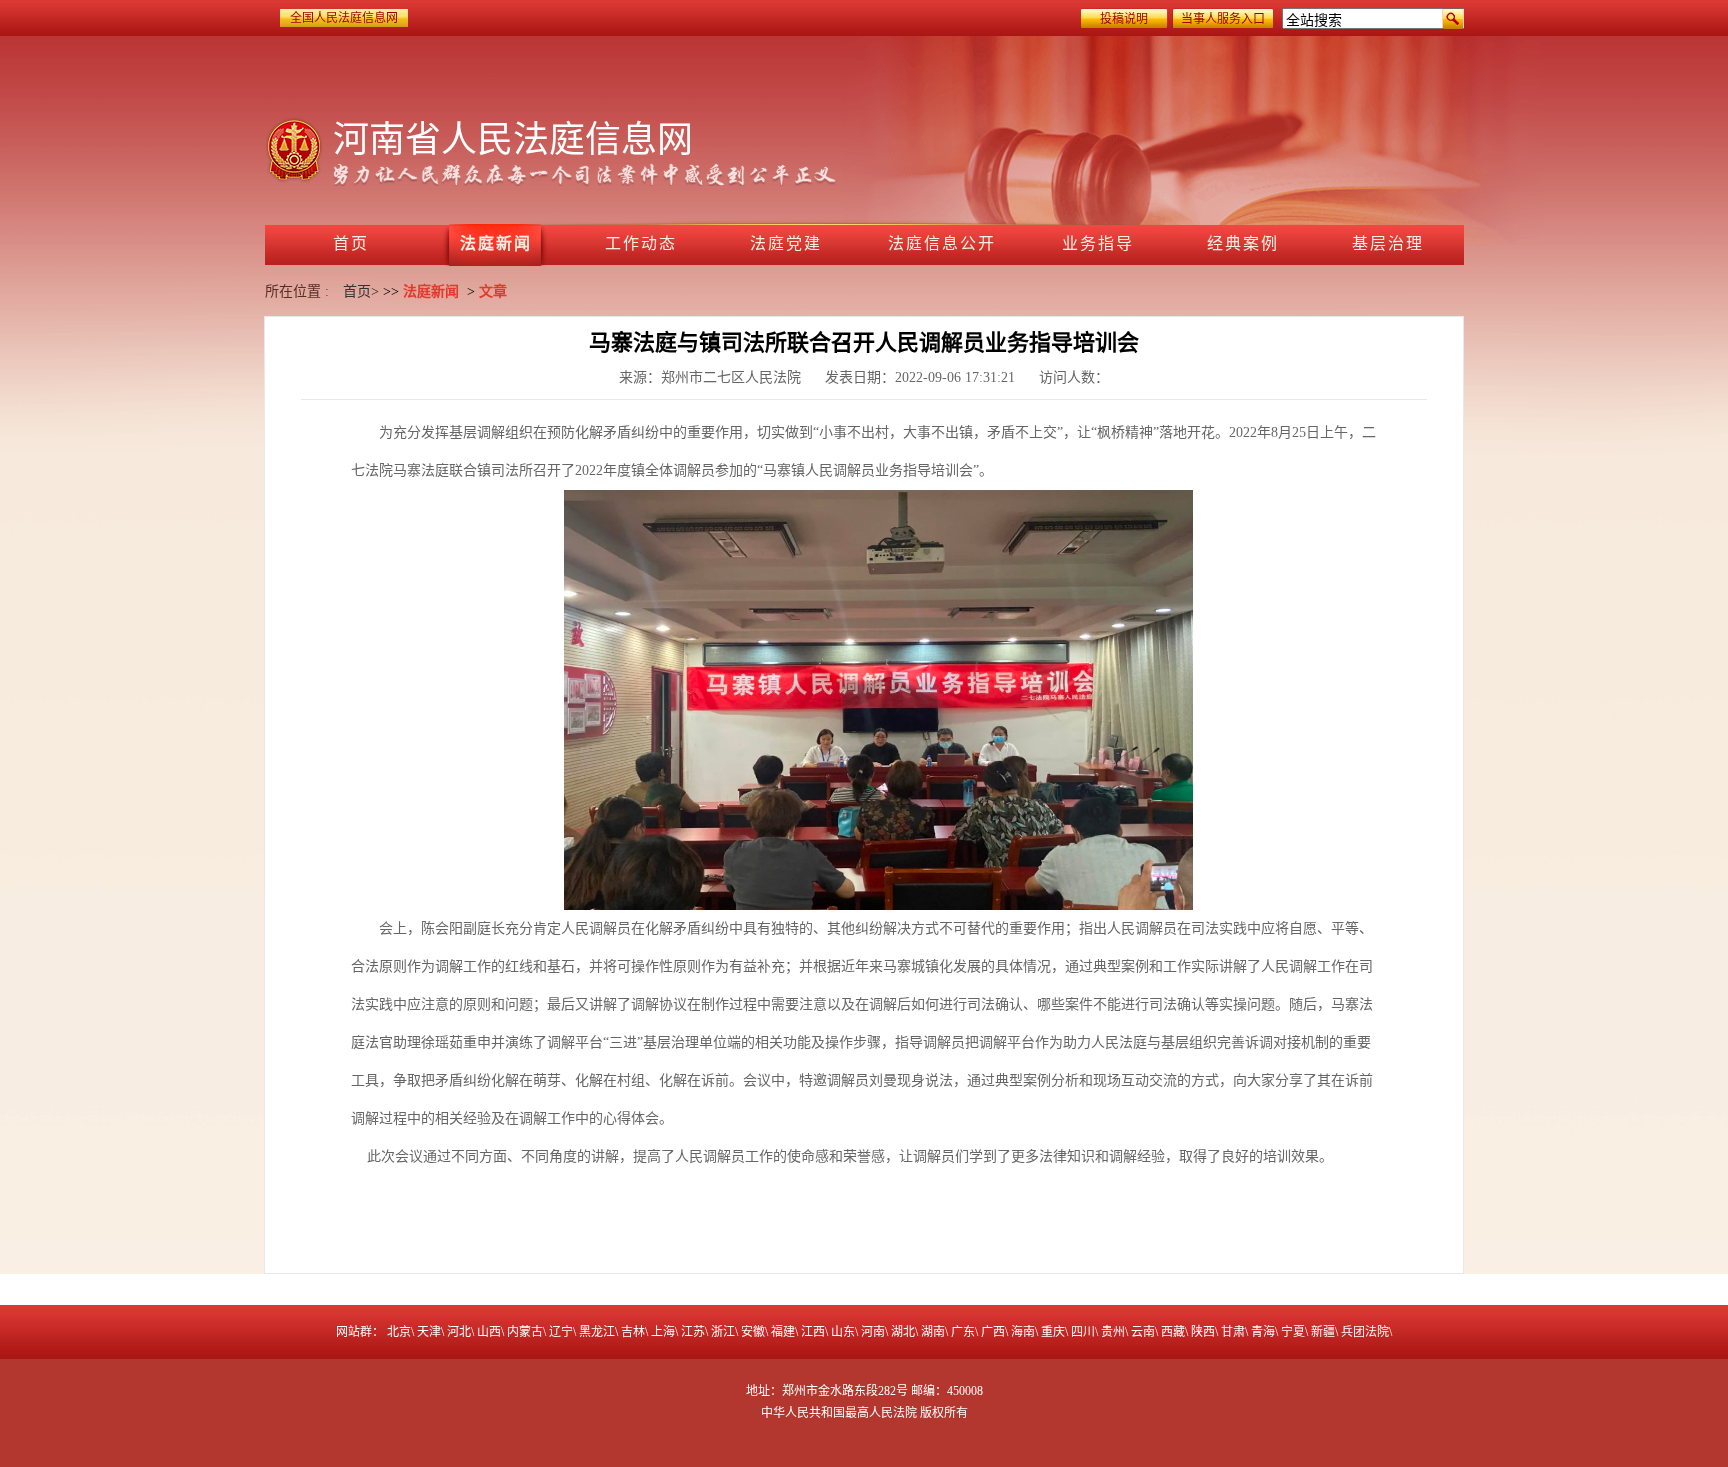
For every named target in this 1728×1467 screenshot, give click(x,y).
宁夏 (1293, 1332)
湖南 (933, 1332)
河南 (873, 1332)
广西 (993, 1332)
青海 (1263, 1332)
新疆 (1323, 1332)
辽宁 (561, 1332)
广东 (963, 1332)
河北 (459, 1332)
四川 (1083, 1332)
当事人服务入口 (1223, 19)
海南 (1023, 1332)
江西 (813, 1332)
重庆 (1053, 1332)
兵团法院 (1365, 1332)
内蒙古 (525, 1332)
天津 (429, 1332)
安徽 (753, 1332)
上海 (663, 1332)
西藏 (1173, 1332)
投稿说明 (1124, 19)
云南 (1143, 1332)
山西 (489, 1332)
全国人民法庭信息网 (344, 18)
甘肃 (1233, 1332)
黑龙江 (597, 1332)
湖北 (903, 1332)
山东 (843, 1332)
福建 (783, 1332)
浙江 (723, 1332)
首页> (361, 291)
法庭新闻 (431, 291)
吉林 (633, 1332)
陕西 (1203, 1332)
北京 (399, 1332)
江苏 (693, 1332)
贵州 (1113, 1332)
